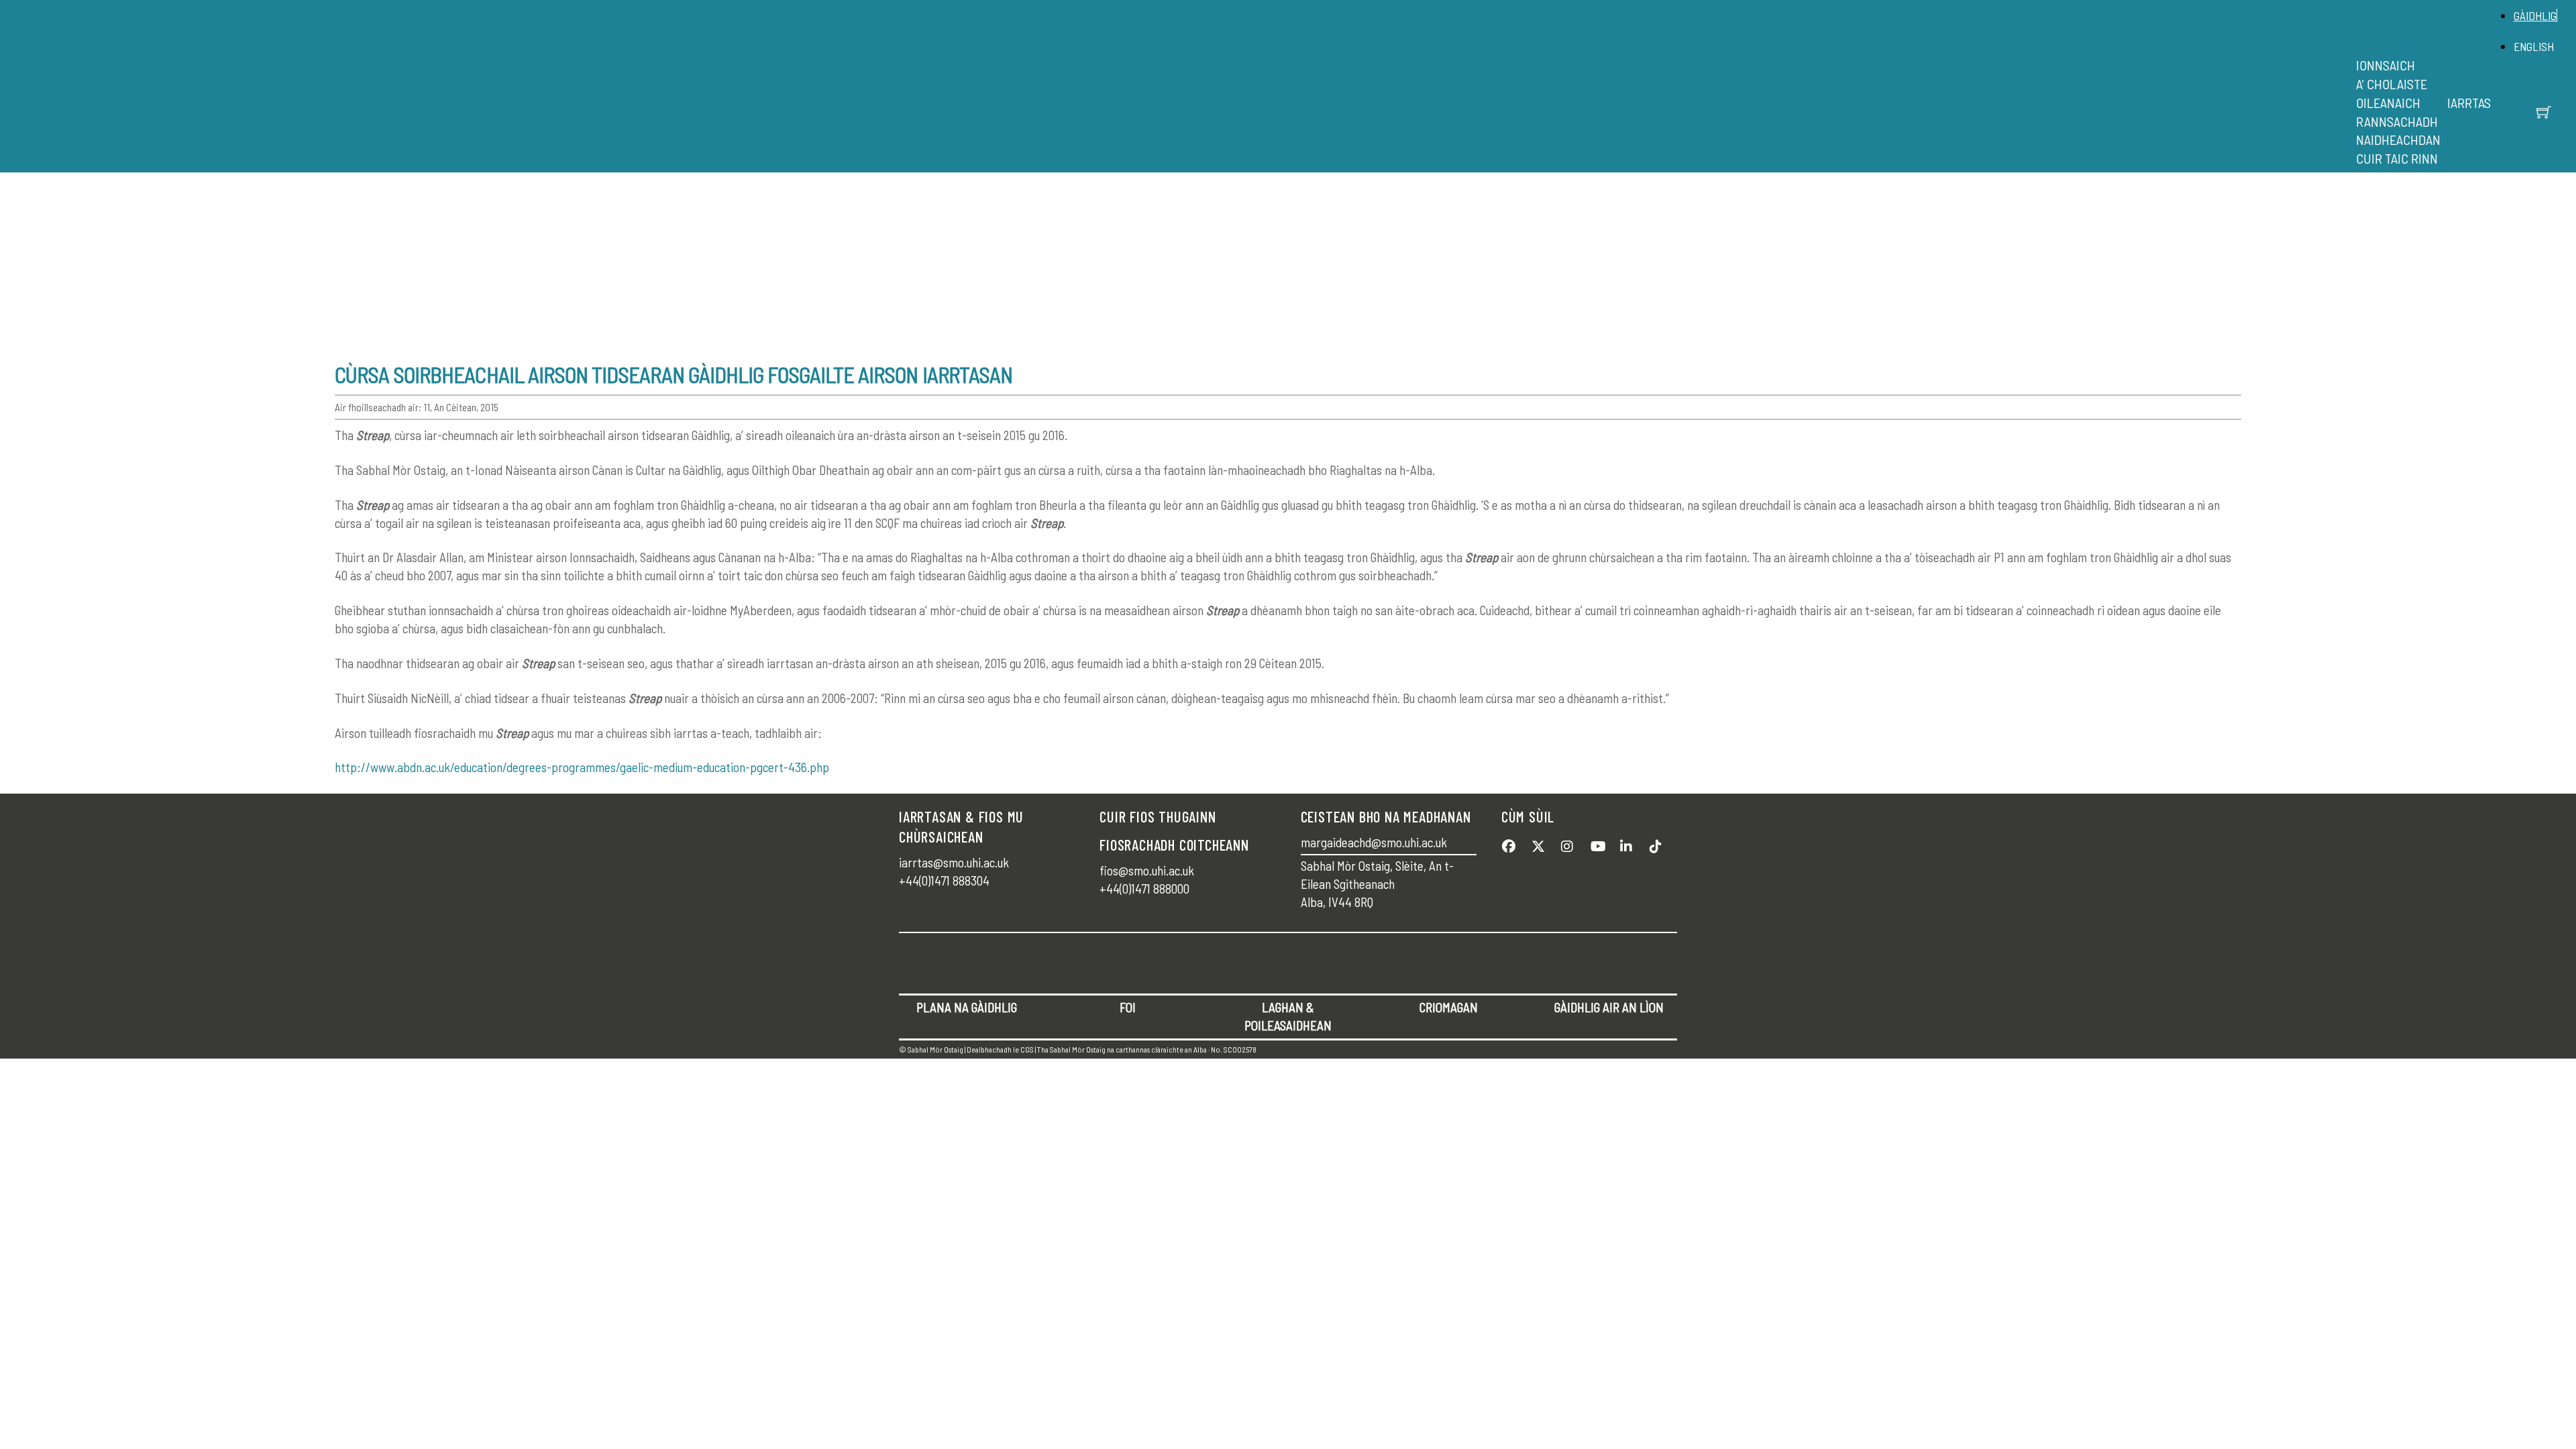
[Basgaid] (2544, 112)
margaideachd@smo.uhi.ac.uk (1374, 842)
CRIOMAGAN (1449, 1007)
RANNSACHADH (2397, 121)
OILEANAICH (2388, 103)
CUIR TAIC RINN (2397, 158)
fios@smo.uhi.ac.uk (1147, 870)
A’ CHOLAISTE (2392, 84)
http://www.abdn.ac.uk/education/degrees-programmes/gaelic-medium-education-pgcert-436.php (582, 767)
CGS (1027, 1049)
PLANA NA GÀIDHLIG (967, 1007)
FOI (1128, 1007)
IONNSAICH (2385, 65)
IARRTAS (2469, 103)
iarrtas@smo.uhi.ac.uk (954, 862)
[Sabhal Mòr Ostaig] (1184, 58)
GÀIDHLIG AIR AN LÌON (1609, 1007)
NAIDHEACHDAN (2398, 140)
